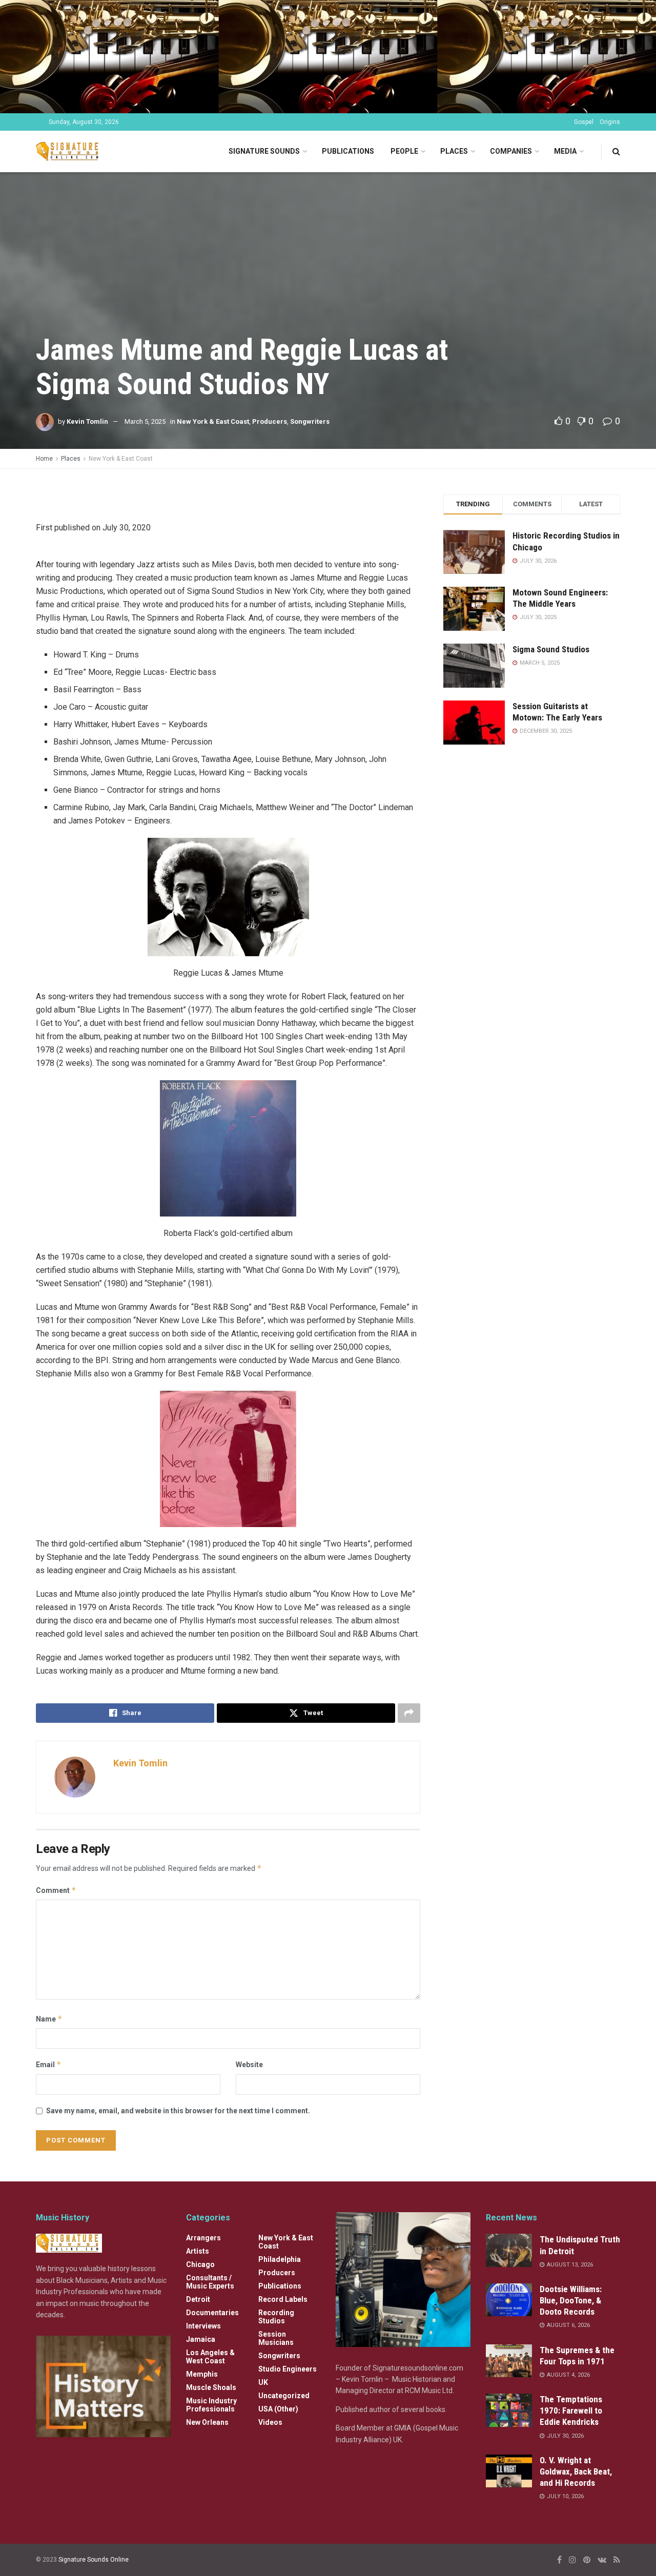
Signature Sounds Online (94, 2560)
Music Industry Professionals (211, 2405)
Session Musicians (276, 2338)
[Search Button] (616, 151)
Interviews (203, 2326)
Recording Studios (276, 2317)
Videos (270, 2422)
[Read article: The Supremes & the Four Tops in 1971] (509, 2361)
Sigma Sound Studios (551, 649)
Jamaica (201, 2339)
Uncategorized (284, 2396)
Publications (348, 151)
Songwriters (310, 421)
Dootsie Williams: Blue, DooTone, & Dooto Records (571, 2300)
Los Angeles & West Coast (210, 2357)
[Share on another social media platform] (409, 1713)
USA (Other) (278, 2409)
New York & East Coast (213, 421)
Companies (511, 151)
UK (263, 2382)
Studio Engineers (288, 2369)
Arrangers (203, 2238)
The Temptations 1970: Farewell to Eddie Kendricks (571, 2410)
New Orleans (207, 2422)
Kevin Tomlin (87, 421)
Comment (56, 1890)
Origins (610, 122)
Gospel (584, 122)
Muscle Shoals (211, 2387)
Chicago (200, 2264)
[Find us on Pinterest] (587, 2560)
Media (565, 151)
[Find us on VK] (602, 2560)
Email (49, 2064)
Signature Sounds (264, 151)
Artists (198, 2251)
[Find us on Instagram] (572, 2560)
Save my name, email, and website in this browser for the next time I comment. (178, 2111)
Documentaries (212, 2313)
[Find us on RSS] (617, 2560)
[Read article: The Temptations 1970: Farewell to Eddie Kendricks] (509, 2410)
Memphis (202, 2374)
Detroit (198, 2299)
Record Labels (283, 2299)
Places (454, 151)
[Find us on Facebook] (559, 2560)
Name (49, 2019)
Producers (270, 421)
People (404, 151)
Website (249, 2065)
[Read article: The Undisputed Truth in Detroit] (509, 2250)
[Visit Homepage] (69, 151)
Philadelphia (280, 2259)
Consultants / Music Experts (210, 2282)
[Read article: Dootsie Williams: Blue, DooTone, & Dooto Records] (509, 2300)
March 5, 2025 (145, 421)
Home (44, 459)
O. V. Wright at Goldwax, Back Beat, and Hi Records (576, 2471)
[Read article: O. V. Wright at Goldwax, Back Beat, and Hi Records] (509, 2471)
